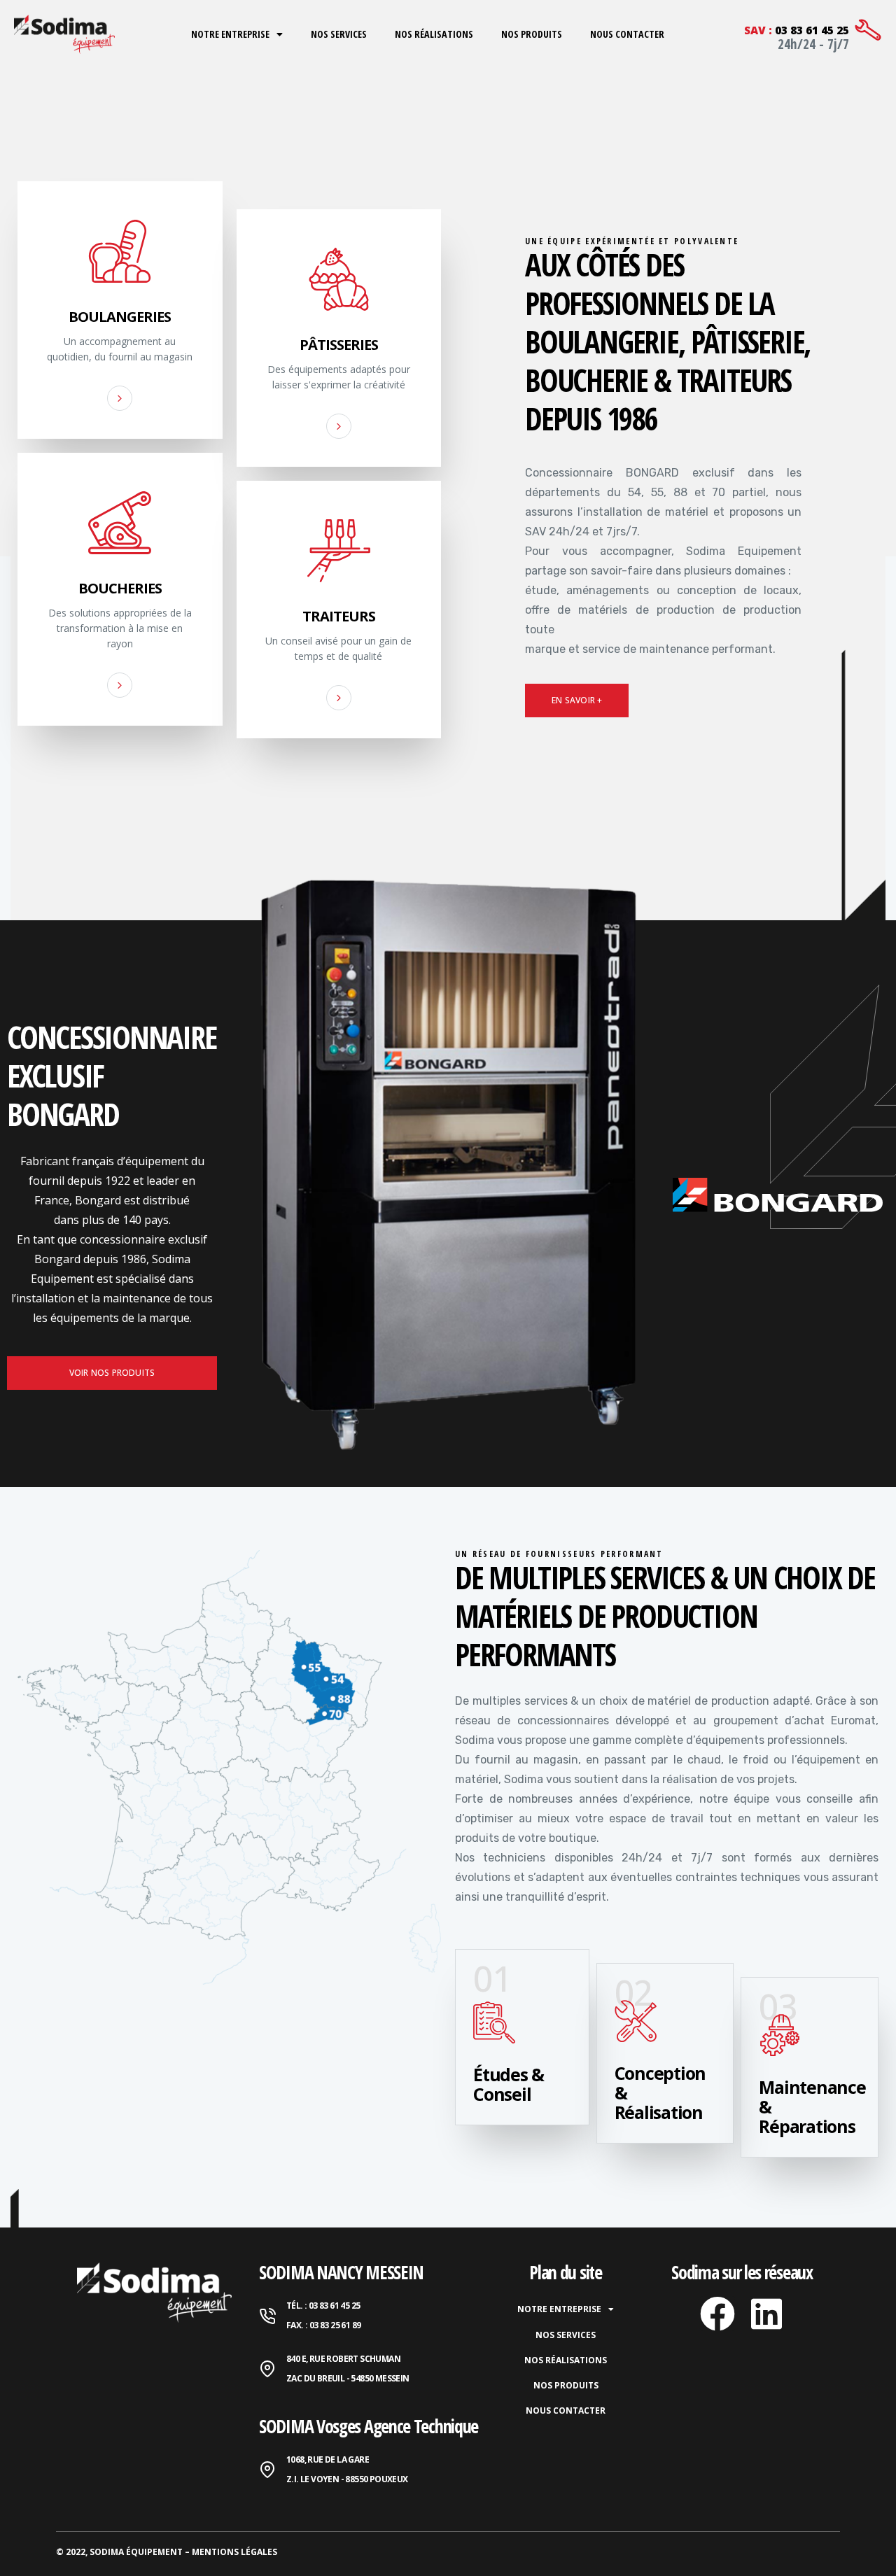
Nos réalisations (434, 34)
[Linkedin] (766, 2314)
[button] (577, 701)
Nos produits (532, 34)
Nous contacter (627, 34)
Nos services (339, 34)
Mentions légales (234, 2552)
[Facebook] (717, 2314)
